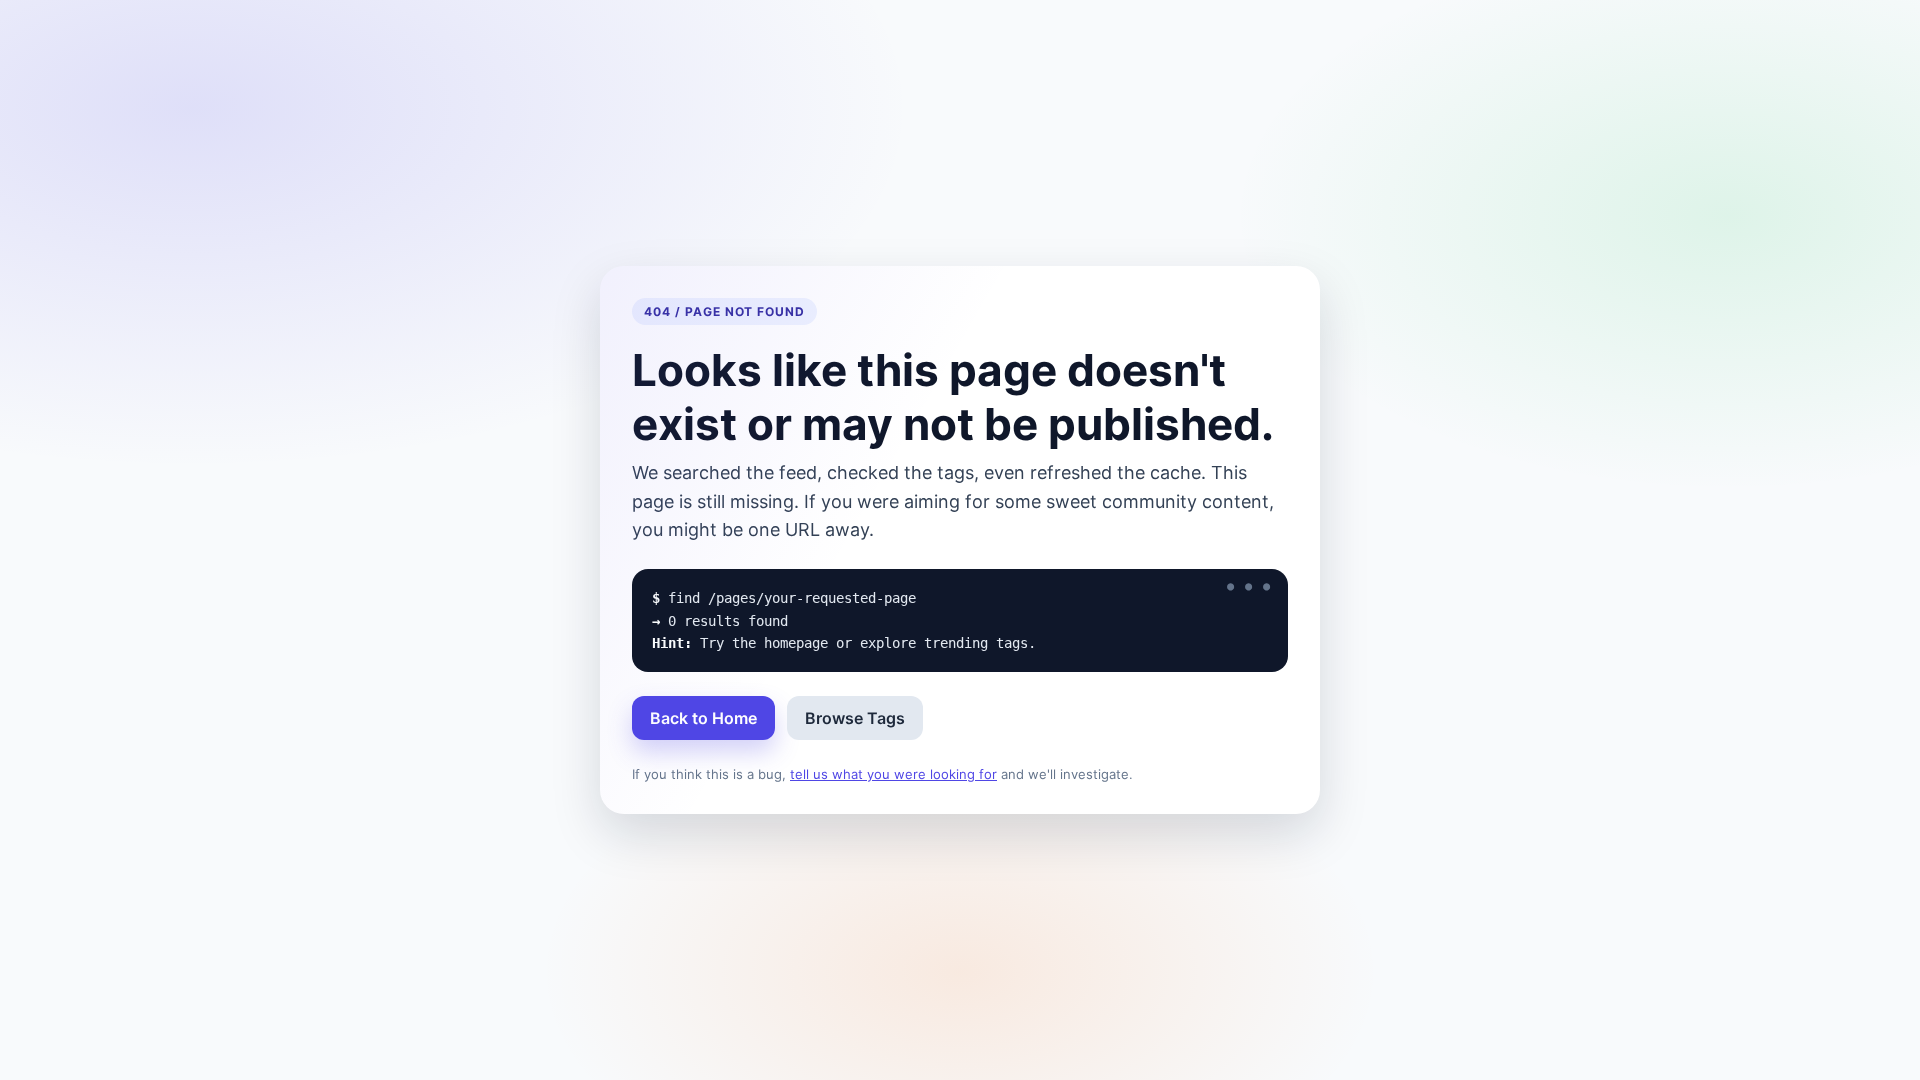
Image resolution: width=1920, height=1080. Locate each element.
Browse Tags (855, 718)
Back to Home (703, 718)
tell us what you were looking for (893, 774)
